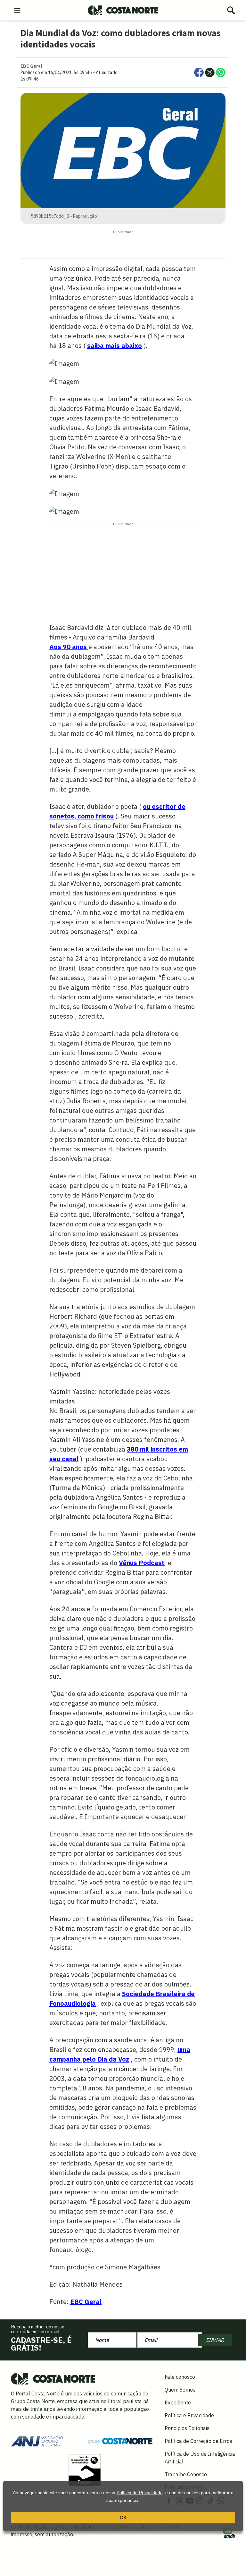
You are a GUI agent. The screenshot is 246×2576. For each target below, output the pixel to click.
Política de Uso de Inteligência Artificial (200, 2458)
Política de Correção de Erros (198, 2441)
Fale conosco (180, 2377)
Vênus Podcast (142, 1563)
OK (123, 2518)
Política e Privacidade (189, 2415)
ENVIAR (215, 2340)
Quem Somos (180, 2390)
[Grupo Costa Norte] (120, 2441)
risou (106, 816)
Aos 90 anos (69, 647)
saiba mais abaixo (115, 346)
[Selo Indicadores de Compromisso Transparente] (85, 2470)
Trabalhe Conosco (186, 2474)
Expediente (178, 2402)
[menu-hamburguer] (17, 10)
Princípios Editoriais (187, 2428)
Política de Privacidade (140, 2493)
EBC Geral (86, 2302)
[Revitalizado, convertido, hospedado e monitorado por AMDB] (229, 2532)
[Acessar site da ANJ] (37, 2440)
